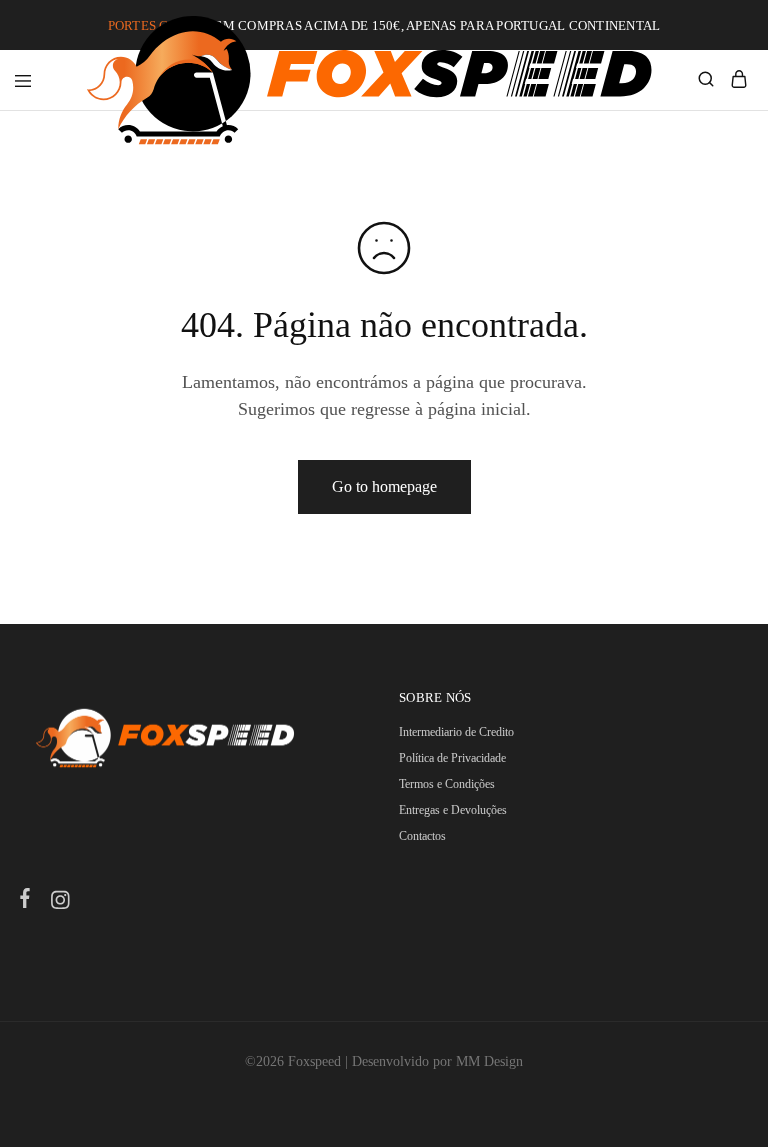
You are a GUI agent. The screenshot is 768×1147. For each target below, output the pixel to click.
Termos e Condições (447, 784)
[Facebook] (25, 901)
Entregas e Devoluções (453, 810)
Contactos (422, 836)
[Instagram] (60, 903)
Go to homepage (384, 486)
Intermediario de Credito (456, 732)
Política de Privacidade (452, 758)
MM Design (489, 1061)
